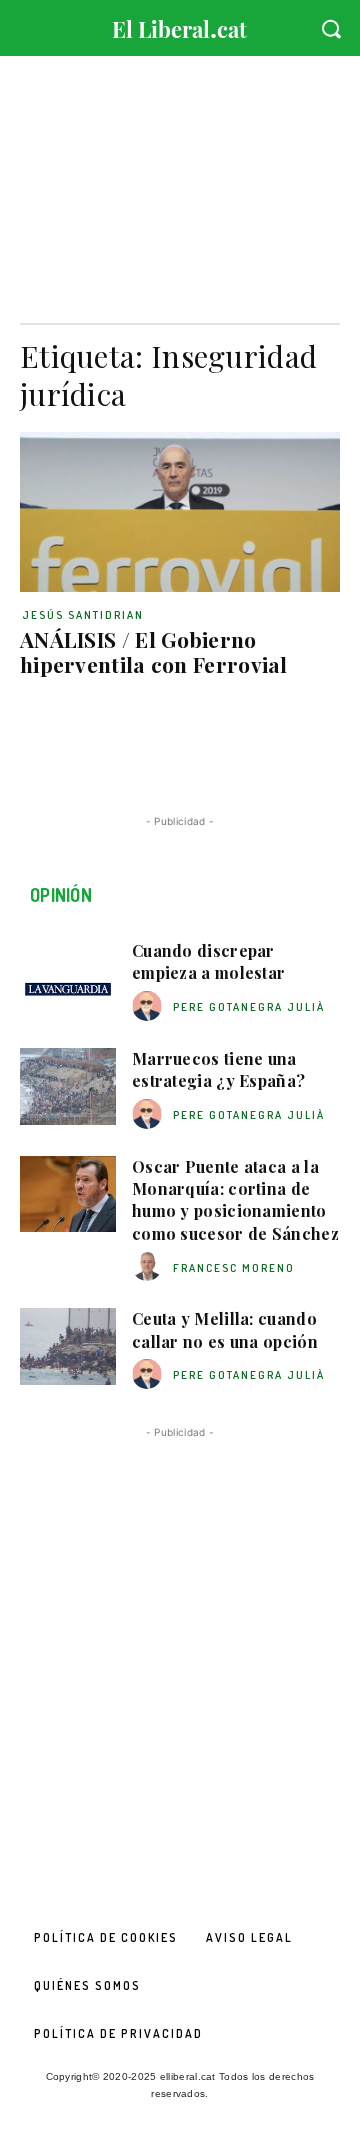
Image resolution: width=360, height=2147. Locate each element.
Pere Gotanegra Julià (249, 1007)
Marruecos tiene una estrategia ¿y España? (218, 1069)
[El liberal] (180, 24)
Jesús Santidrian (83, 615)
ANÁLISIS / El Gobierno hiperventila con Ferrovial (154, 651)
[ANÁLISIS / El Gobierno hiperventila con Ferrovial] (180, 512)
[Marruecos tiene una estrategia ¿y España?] (68, 1086)
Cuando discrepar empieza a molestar (208, 961)
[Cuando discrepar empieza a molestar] (68, 978)
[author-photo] (150, 1006)
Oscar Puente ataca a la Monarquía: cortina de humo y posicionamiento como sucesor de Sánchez (235, 1200)
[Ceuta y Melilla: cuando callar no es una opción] (68, 1346)
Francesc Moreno (234, 1268)
